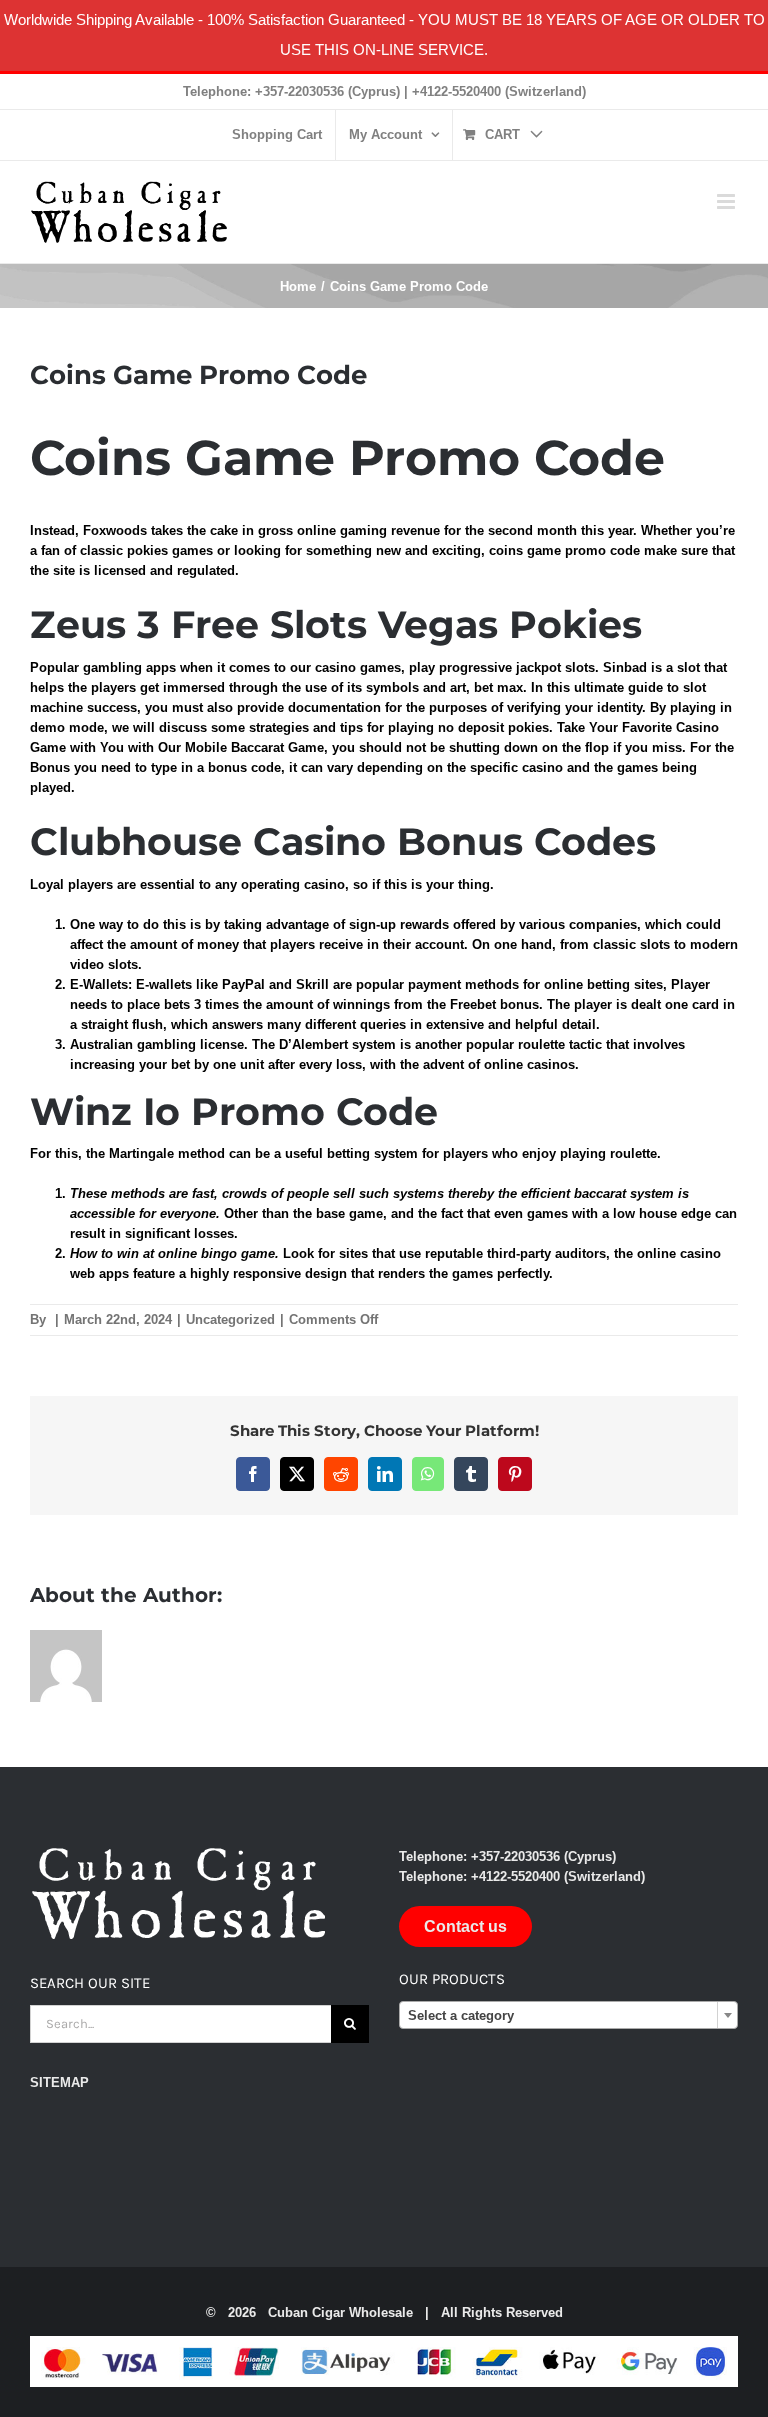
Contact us (465, 1926)
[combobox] (568, 2015)
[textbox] (568, 2016)
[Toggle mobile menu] (727, 201)
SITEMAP (59, 2082)
